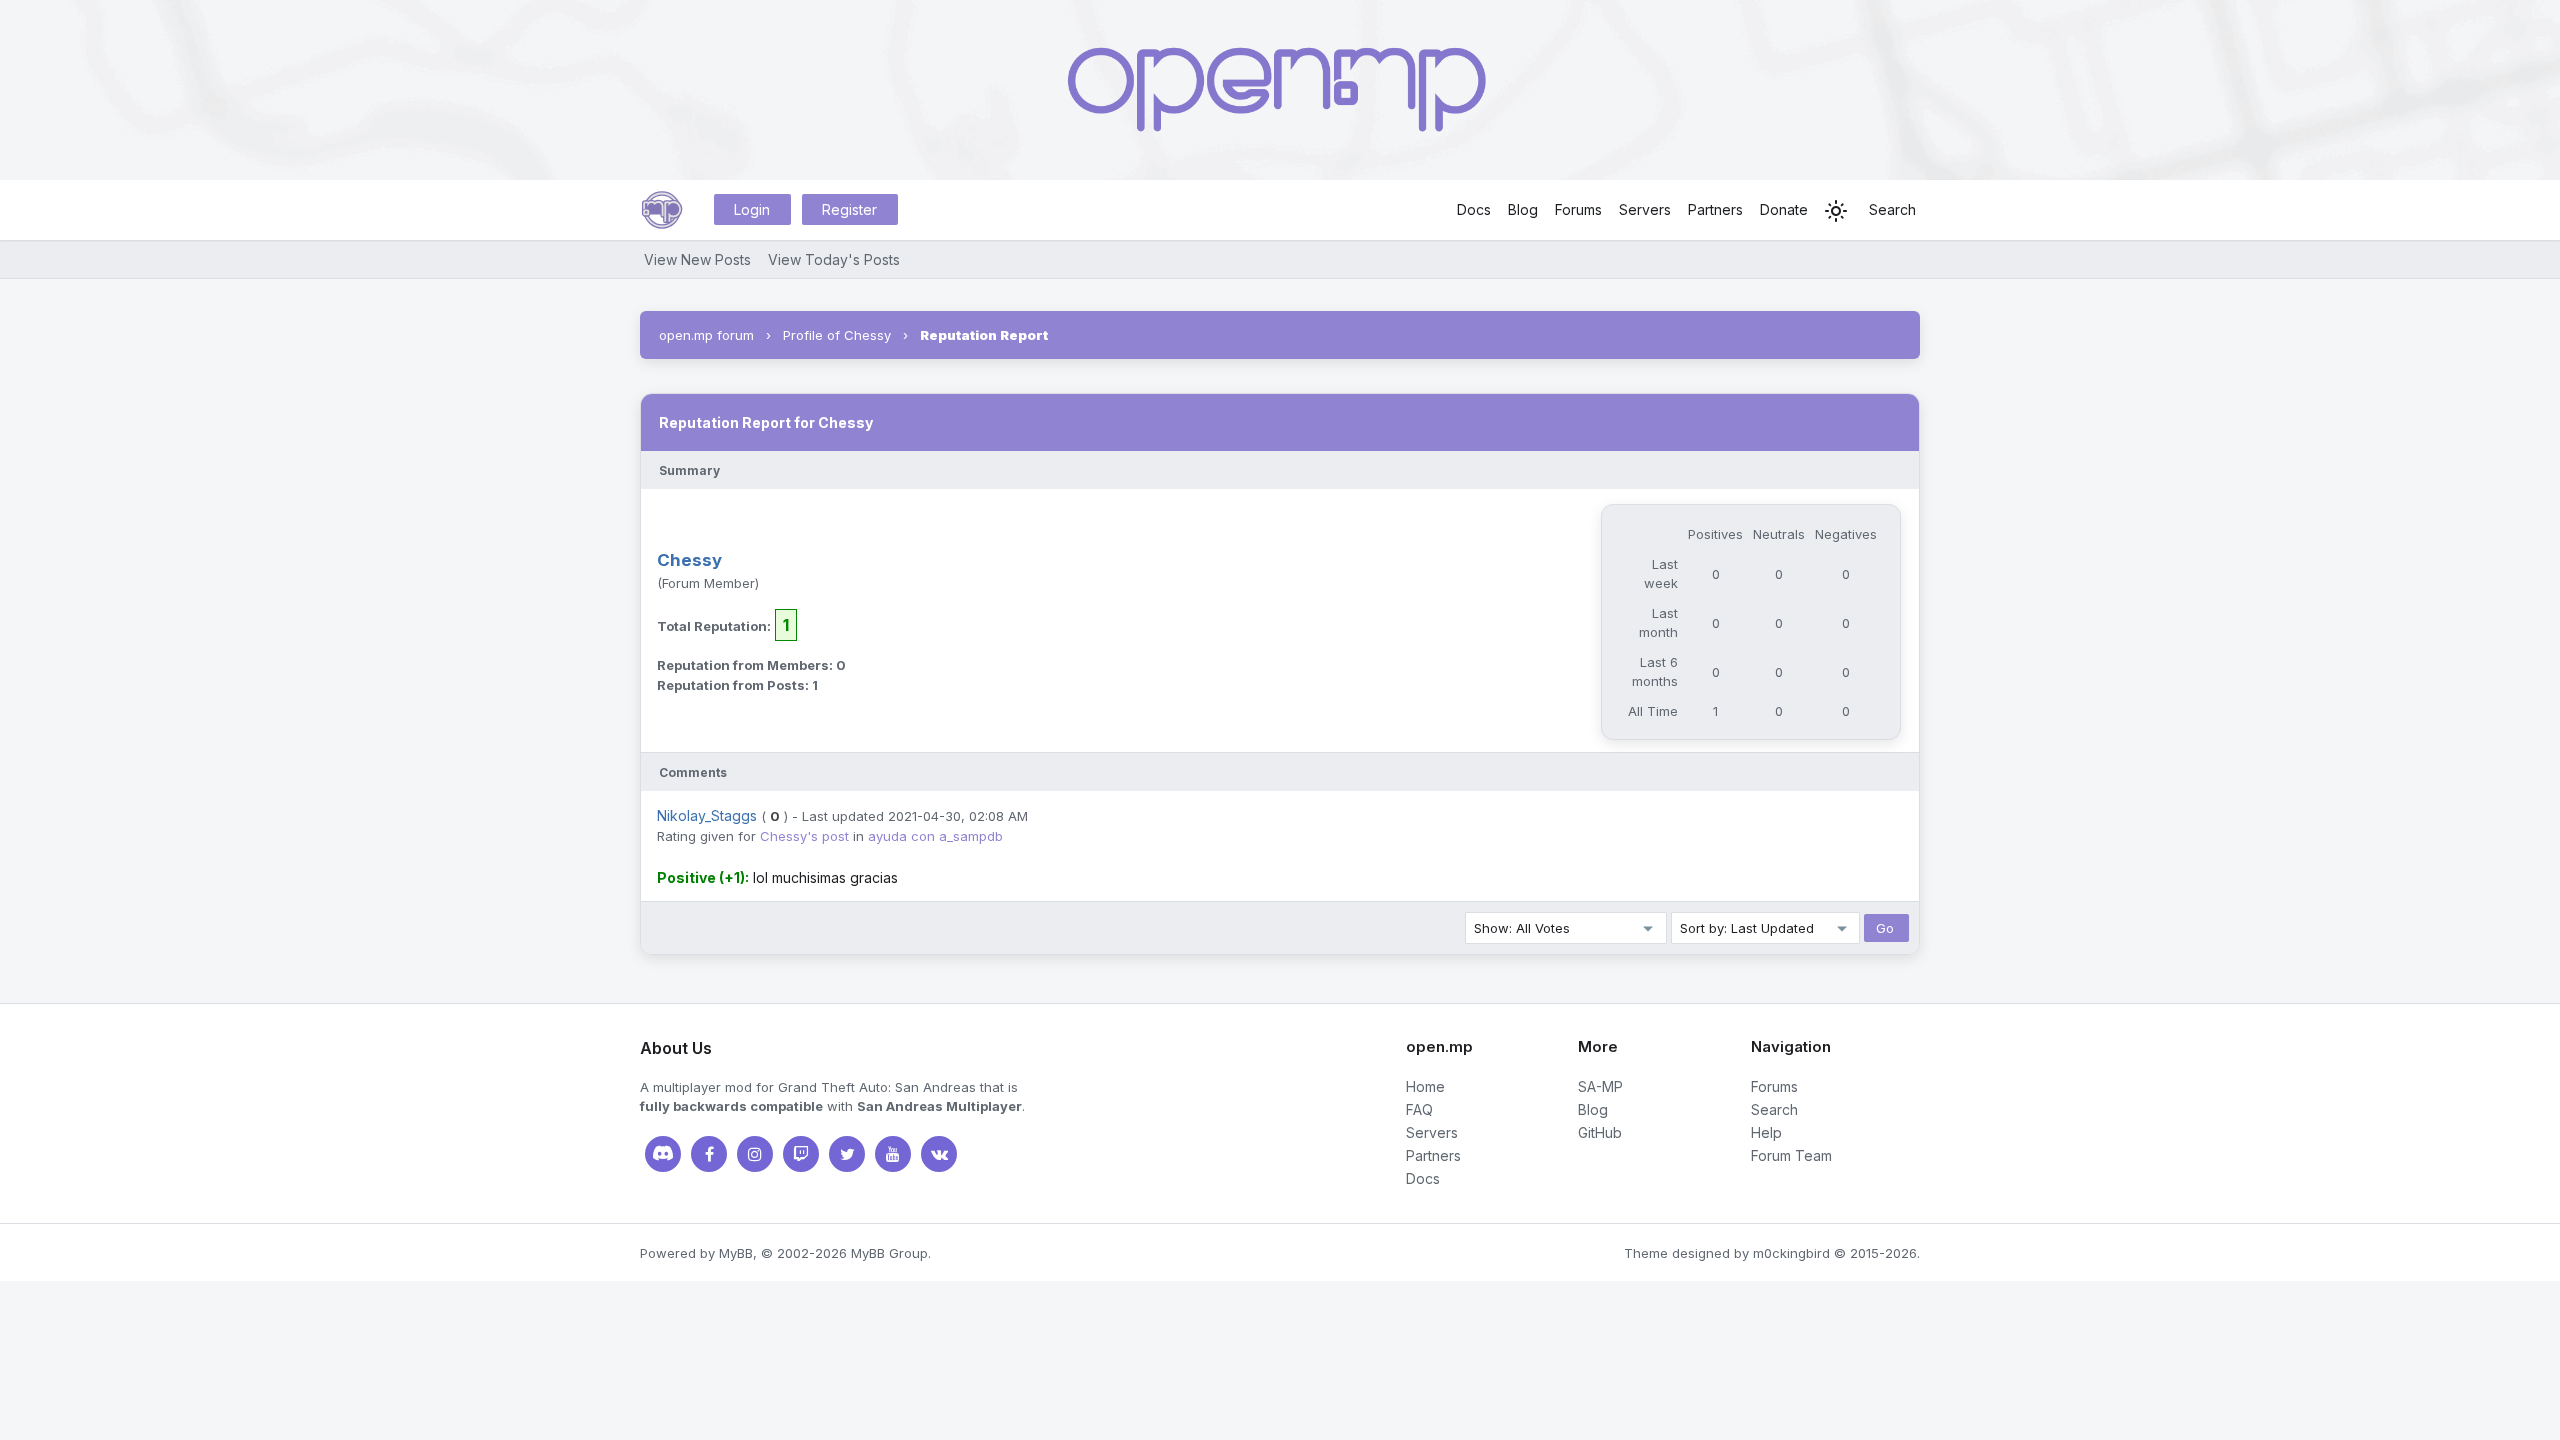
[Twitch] (801, 1154)
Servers (1645, 209)
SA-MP (1600, 1086)
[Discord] (663, 1154)
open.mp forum (706, 335)
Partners (1715, 209)
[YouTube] (893, 1154)
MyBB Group (889, 1253)
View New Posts (697, 259)
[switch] (1836, 211)
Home (1425, 1086)
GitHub (1600, 1132)
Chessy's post (804, 836)
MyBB (736, 1253)
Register (849, 209)
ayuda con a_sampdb (935, 836)
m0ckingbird (1791, 1253)
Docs (1474, 209)
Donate (1784, 209)
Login (752, 209)
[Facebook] (709, 1154)
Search (1892, 209)
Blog (1523, 209)
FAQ (1419, 1109)
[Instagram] (755, 1154)
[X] (847, 1154)
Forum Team (1791, 1155)
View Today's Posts (834, 259)
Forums (1578, 209)
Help (1766, 1132)
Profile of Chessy (837, 335)
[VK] (939, 1154)
